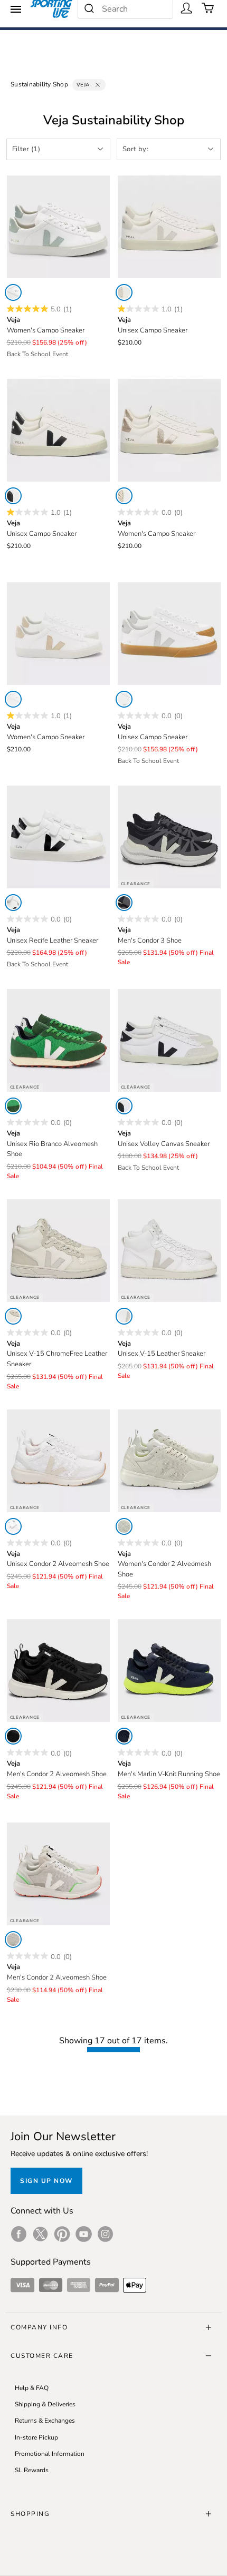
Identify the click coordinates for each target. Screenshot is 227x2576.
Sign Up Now (46, 2181)
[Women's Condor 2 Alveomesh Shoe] (169, 1461)
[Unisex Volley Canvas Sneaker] (169, 1040)
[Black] (124, 903)
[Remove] (98, 85)
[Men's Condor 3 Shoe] (169, 837)
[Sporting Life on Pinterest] (62, 2234)
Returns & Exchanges (45, 2421)
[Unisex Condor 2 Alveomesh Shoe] (58, 1461)
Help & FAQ (32, 2388)
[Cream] (13, 1316)
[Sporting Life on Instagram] (105, 2234)
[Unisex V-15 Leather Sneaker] (169, 1251)
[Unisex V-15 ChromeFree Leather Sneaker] (58, 1251)
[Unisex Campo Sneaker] (169, 227)
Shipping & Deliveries (45, 2404)
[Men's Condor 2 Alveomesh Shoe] (58, 1671)
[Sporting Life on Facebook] (19, 2234)
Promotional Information (50, 2454)
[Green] (13, 1106)
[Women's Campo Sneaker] (58, 227)
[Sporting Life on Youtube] (84, 2234)
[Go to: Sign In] (186, 8)
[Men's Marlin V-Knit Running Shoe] (169, 1671)
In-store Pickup (36, 2437)
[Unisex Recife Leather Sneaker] (58, 837)
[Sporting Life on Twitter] (40, 2234)
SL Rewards (32, 2470)
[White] (13, 292)
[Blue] (124, 1736)
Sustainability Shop (39, 84)
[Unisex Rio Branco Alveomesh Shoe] (58, 1040)
